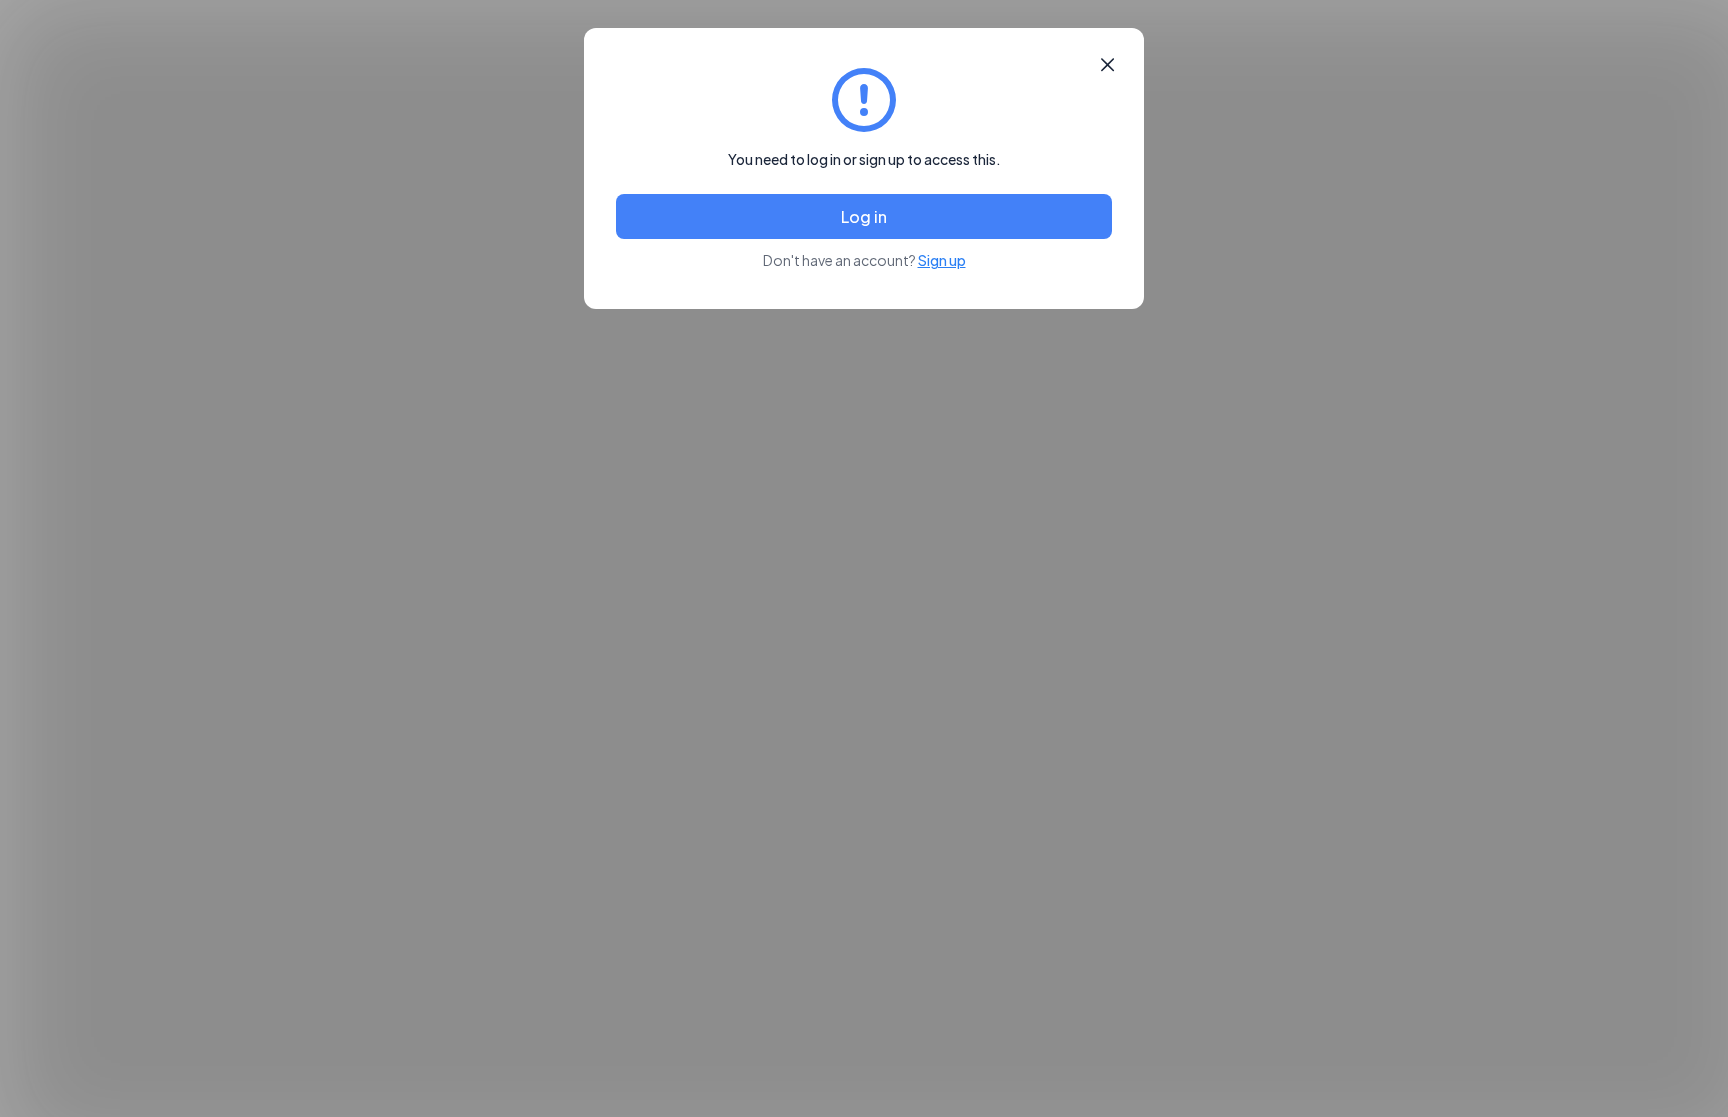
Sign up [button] (942, 260)
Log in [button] (864, 216)
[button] (1107, 65)
